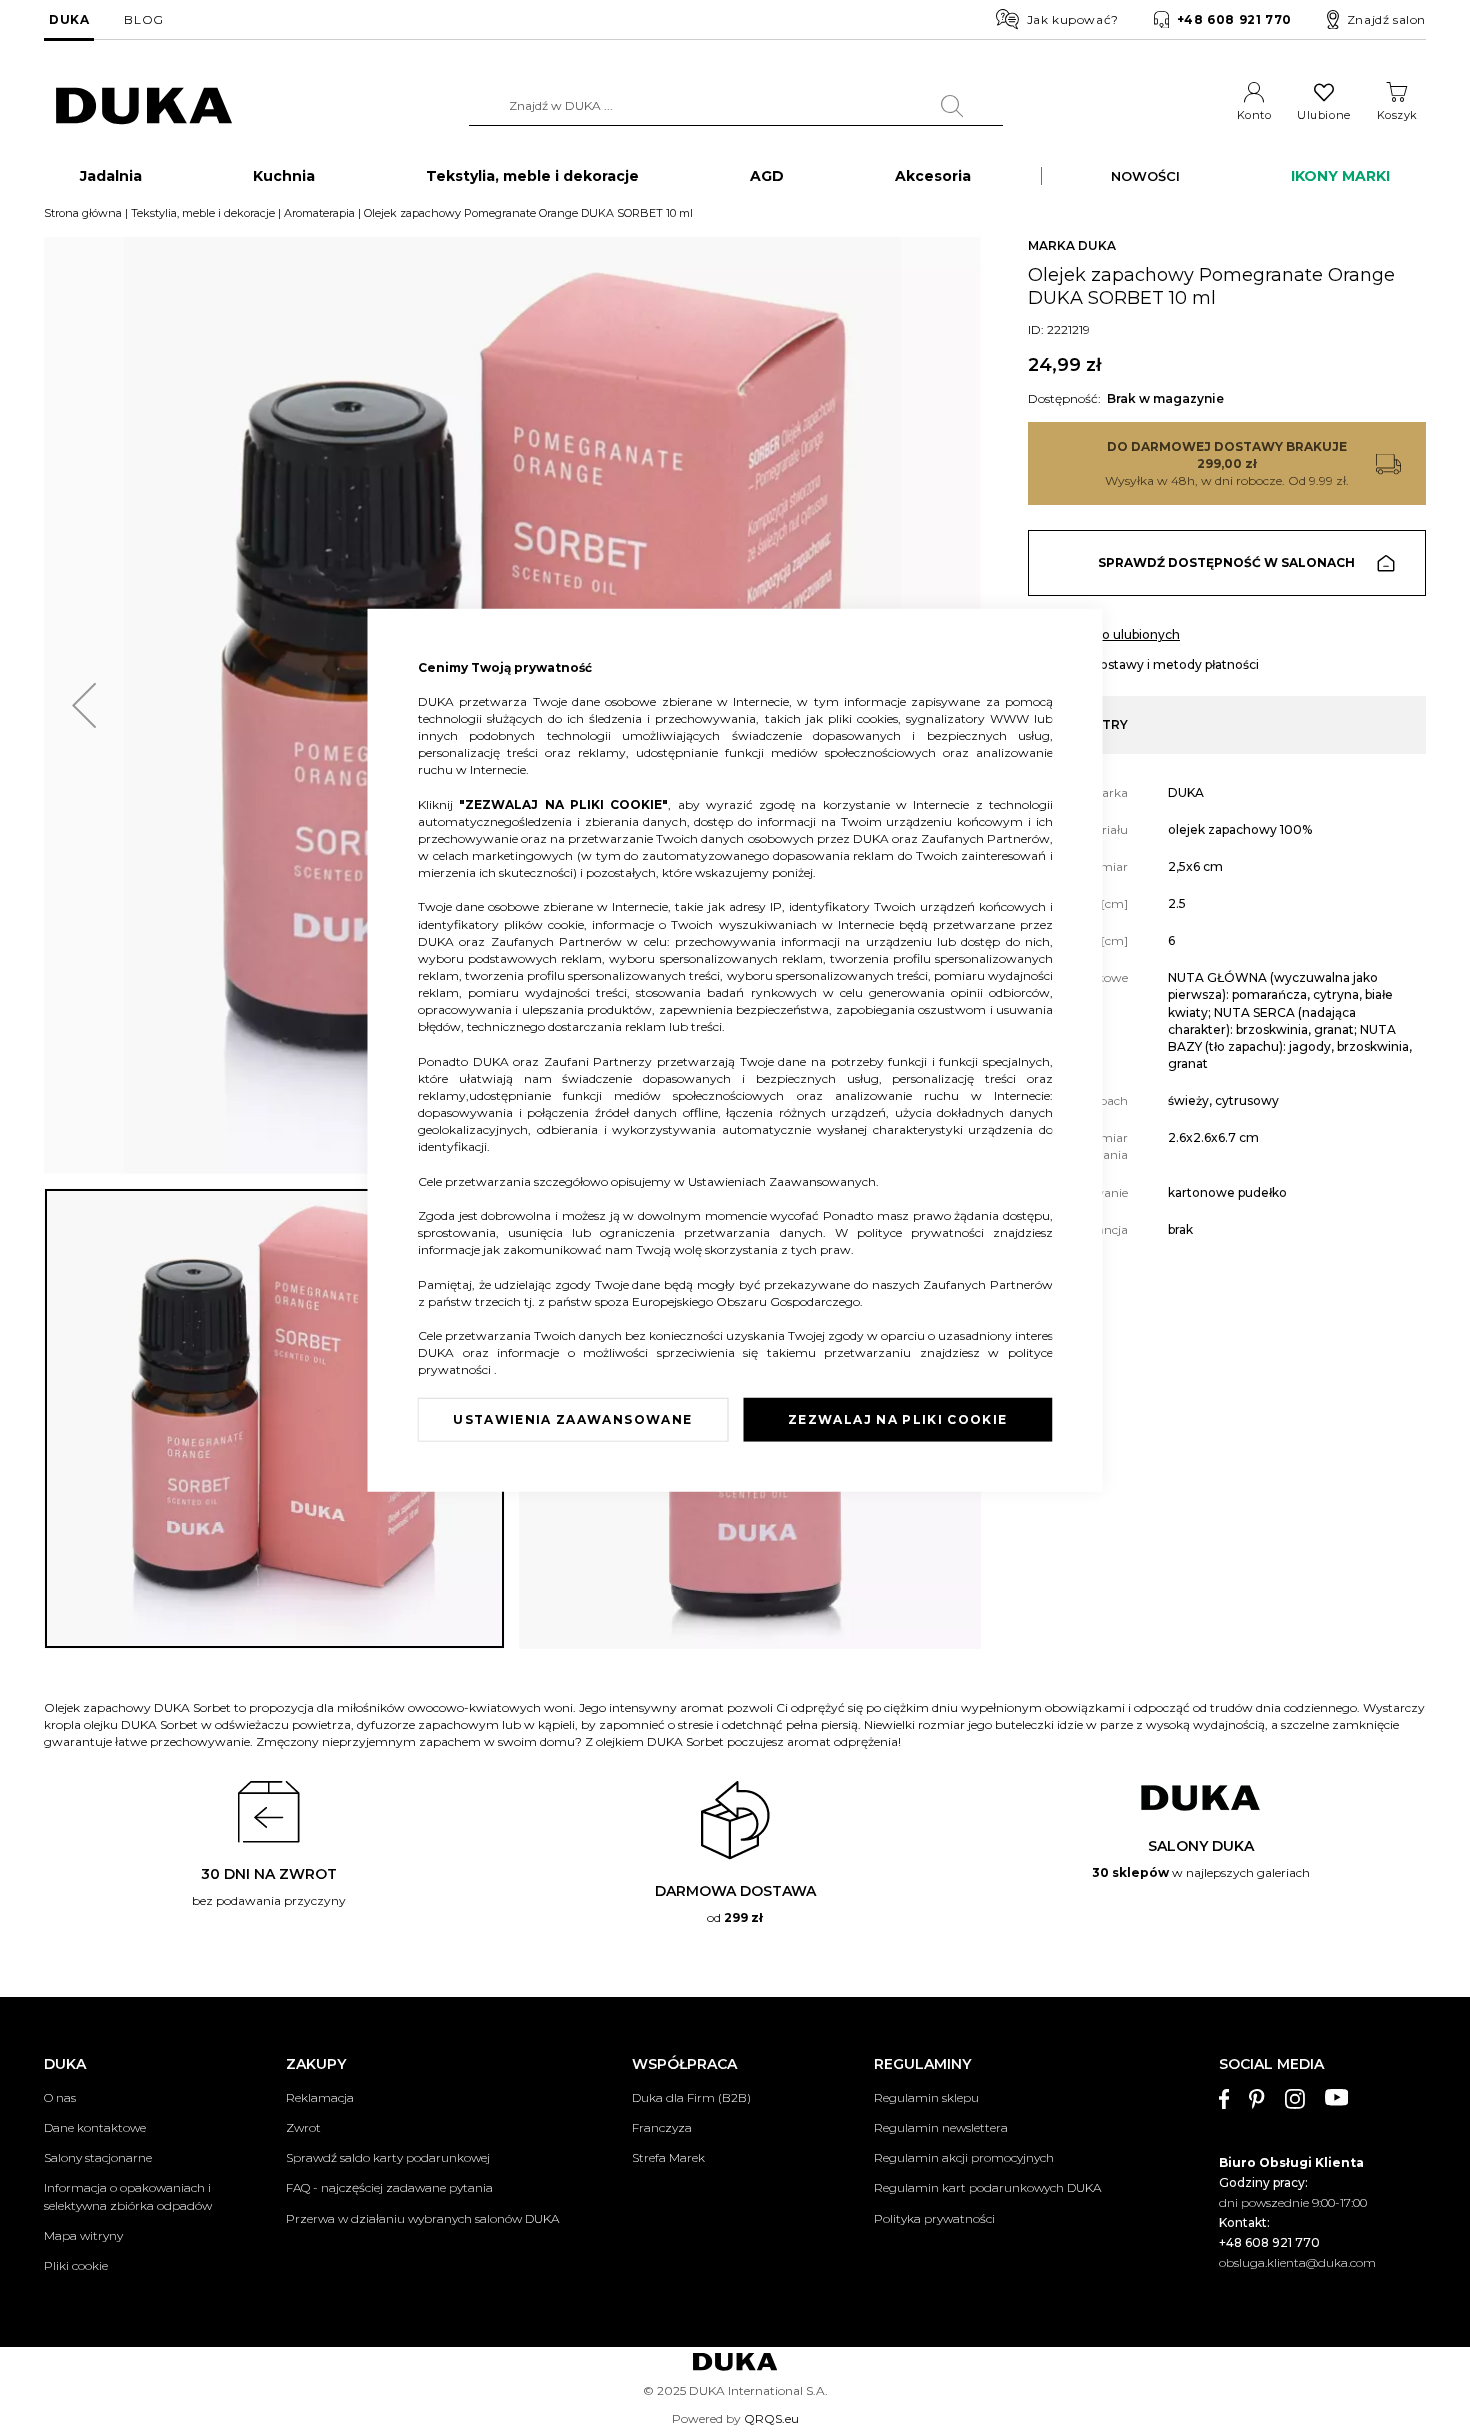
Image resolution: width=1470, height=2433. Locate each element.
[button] (84, 705)
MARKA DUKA (1072, 245)
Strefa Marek (668, 2157)
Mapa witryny (83, 2235)
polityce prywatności (924, 1232)
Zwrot (303, 2127)
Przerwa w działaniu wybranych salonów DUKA (422, 2218)
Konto (1254, 115)
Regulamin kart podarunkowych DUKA (987, 2187)
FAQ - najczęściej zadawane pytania (389, 2187)
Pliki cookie (76, 2265)
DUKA (69, 19)
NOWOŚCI (1145, 176)
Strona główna (83, 213)
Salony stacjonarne (98, 2157)
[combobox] (736, 106)
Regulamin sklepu (926, 2097)
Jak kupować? (1073, 19)
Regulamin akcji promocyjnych (964, 2157)
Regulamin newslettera (941, 2127)
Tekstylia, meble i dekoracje (203, 213)
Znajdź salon (1386, 19)
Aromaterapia (319, 213)
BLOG (143, 19)
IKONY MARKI (1340, 176)
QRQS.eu (771, 2418)
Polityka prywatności (934, 2218)
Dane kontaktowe (95, 2127)
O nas (60, 2097)
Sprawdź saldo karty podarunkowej (388, 2157)
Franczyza (662, 2127)
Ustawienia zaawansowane (572, 1419)
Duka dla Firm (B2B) (691, 2097)
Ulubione (1323, 115)
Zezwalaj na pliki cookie (897, 1419)
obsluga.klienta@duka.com (1297, 2262)
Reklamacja (320, 2097)
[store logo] (144, 106)
